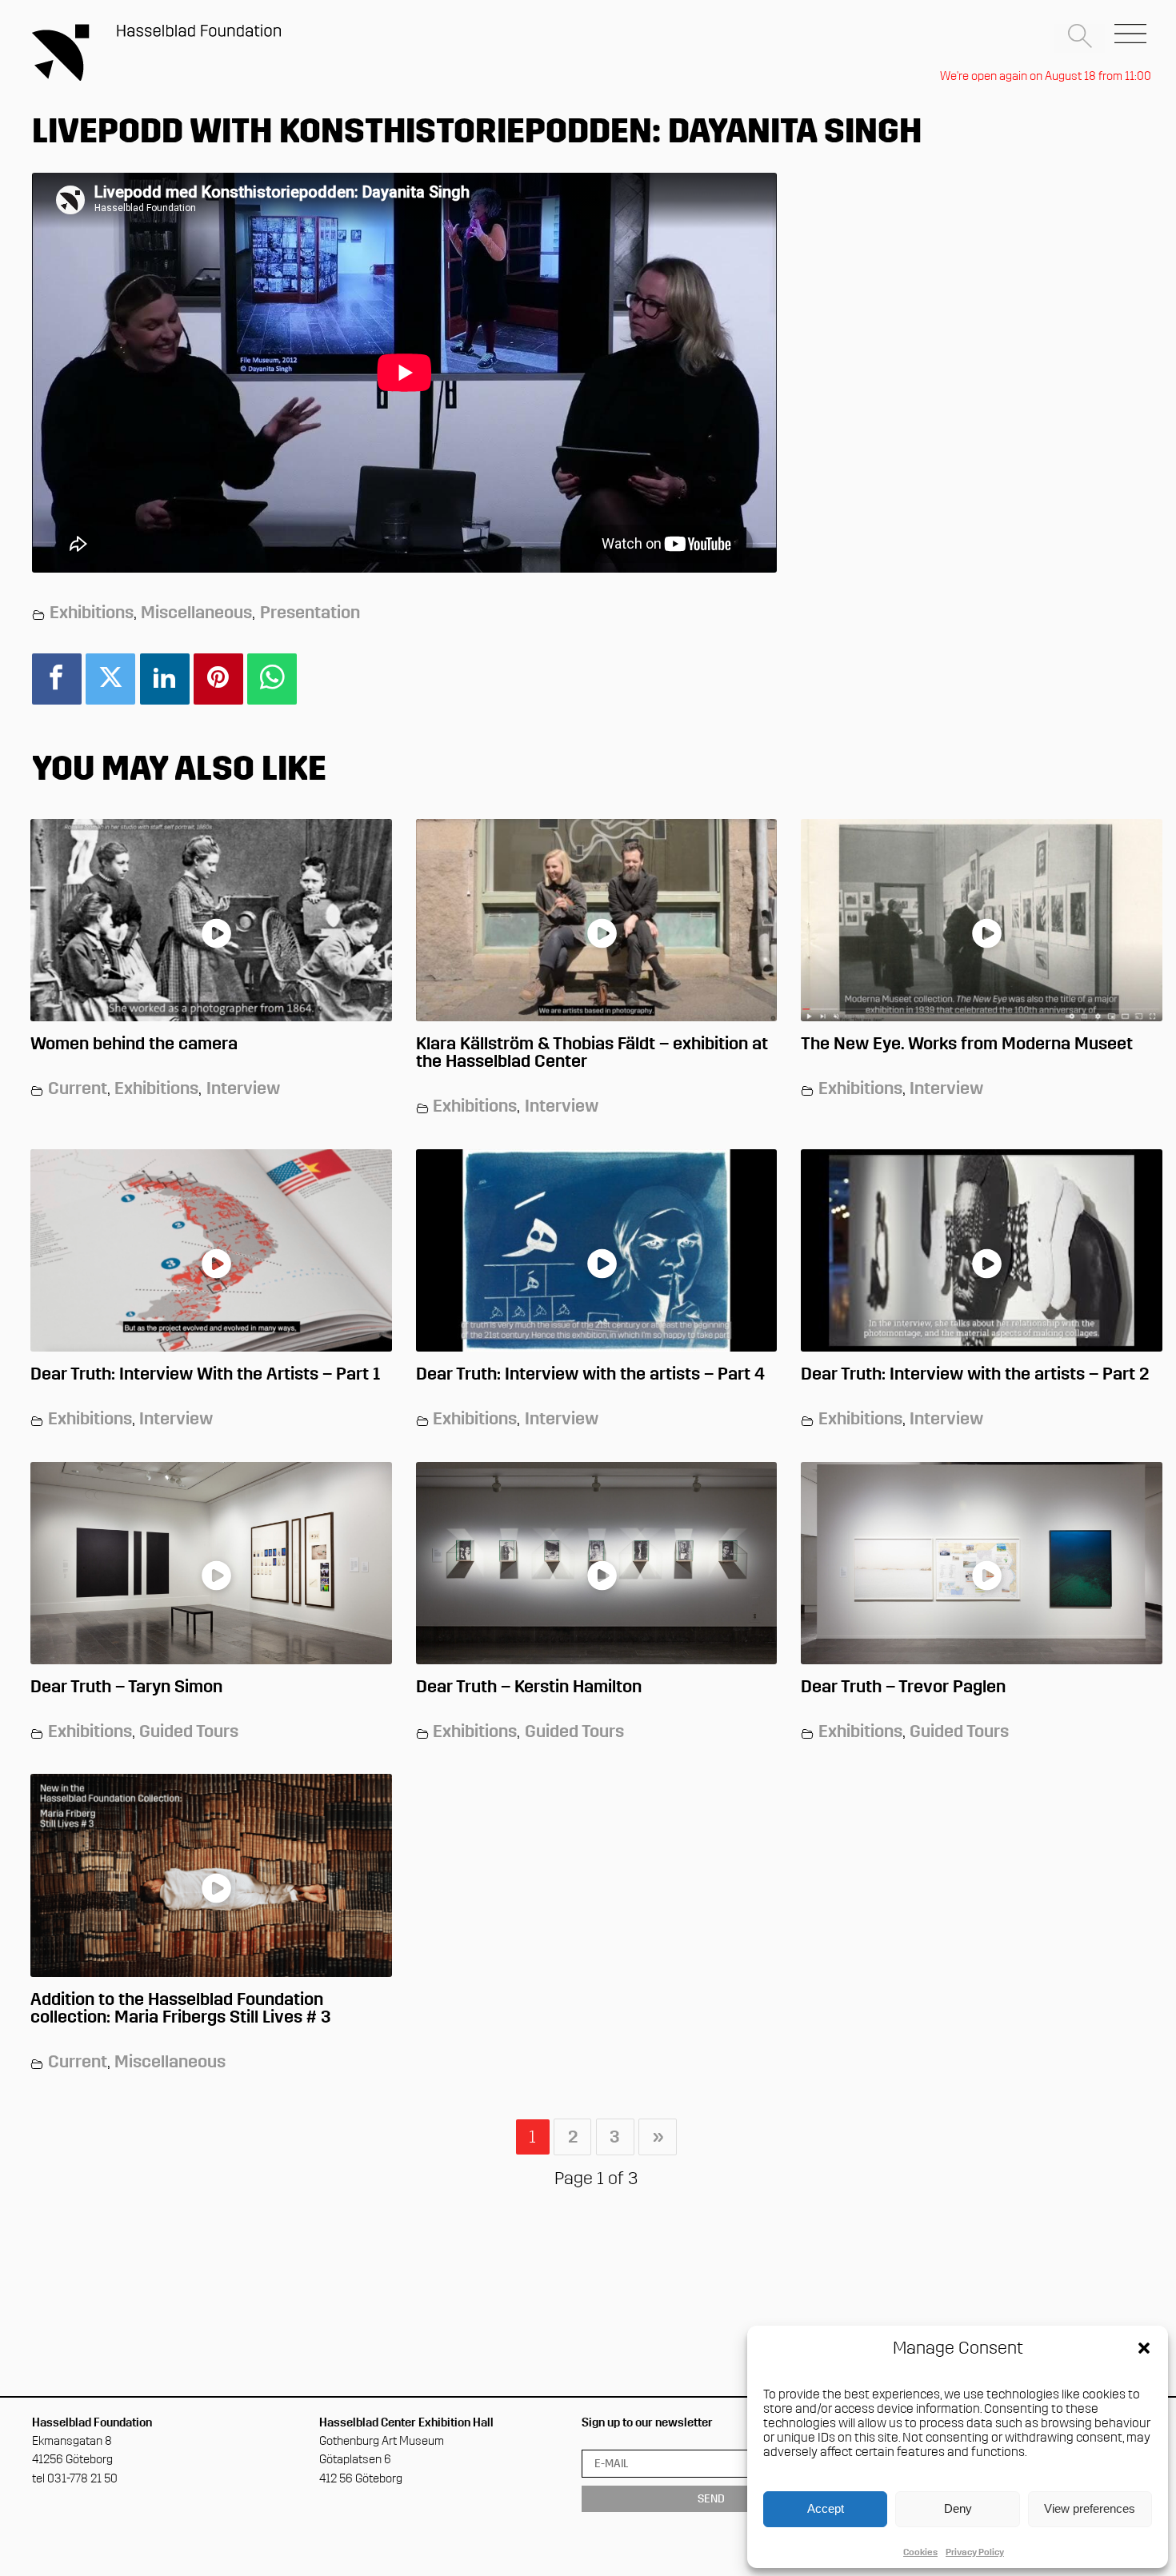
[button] (1144, 2350)
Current (78, 1088)
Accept (826, 2508)
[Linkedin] (165, 679)
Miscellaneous (196, 612)
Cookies (920, 2552)
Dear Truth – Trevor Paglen (903, 1686)
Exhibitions (92, 612)
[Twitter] (110, 679)
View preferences (1090, 2508)
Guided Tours (189, 1731)
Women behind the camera (134, 1043)
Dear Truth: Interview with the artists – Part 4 (590, 1374)
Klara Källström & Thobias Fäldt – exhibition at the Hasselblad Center (592, 1052)
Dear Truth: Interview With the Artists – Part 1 (205, 1374)
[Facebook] (57, 679)
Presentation (310, 612)
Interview (243, 1088)
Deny (958, 2508)
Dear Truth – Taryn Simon (126, 1686)
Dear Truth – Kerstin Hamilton (529, 1686)
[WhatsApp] (272, 679)
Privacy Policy (975, 2552)
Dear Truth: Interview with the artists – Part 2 (975, 1374)
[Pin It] (218, 679)
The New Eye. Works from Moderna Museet (967, 1043)
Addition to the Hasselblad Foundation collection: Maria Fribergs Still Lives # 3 (181, 2008)
